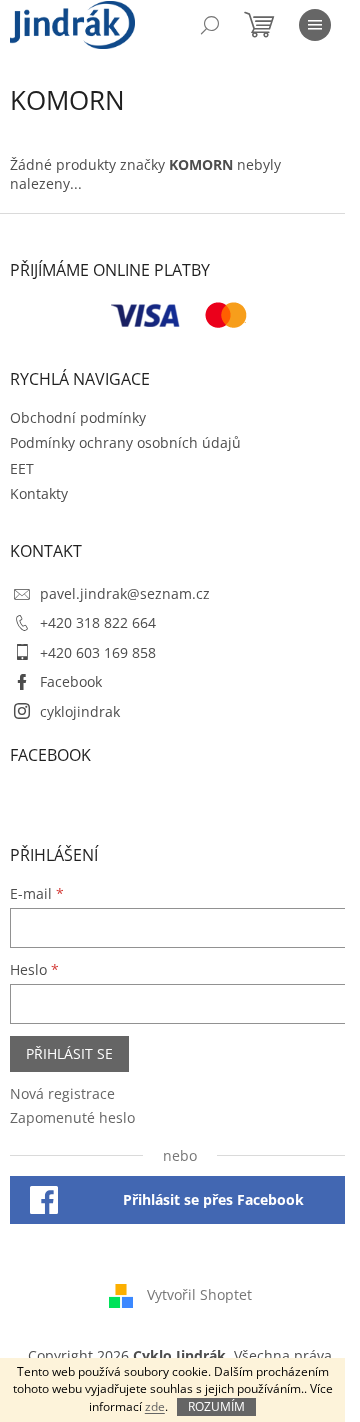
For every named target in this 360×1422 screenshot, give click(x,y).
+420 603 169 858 (98, 652)
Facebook (71, 681)
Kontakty (39, 493)
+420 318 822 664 (98, 622)
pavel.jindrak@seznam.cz (125, 593)
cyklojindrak (80, 711)
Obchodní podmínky (78, 417)
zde (155, 1406)
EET (22, 468)
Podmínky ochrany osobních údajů (125, 442)
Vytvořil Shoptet (199, 1293)
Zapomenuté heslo (72, 1117)
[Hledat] (210, 25)
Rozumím (216, 1406)
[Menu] (315, 25)
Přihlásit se (69, 1053)
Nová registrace (62, 1093)
